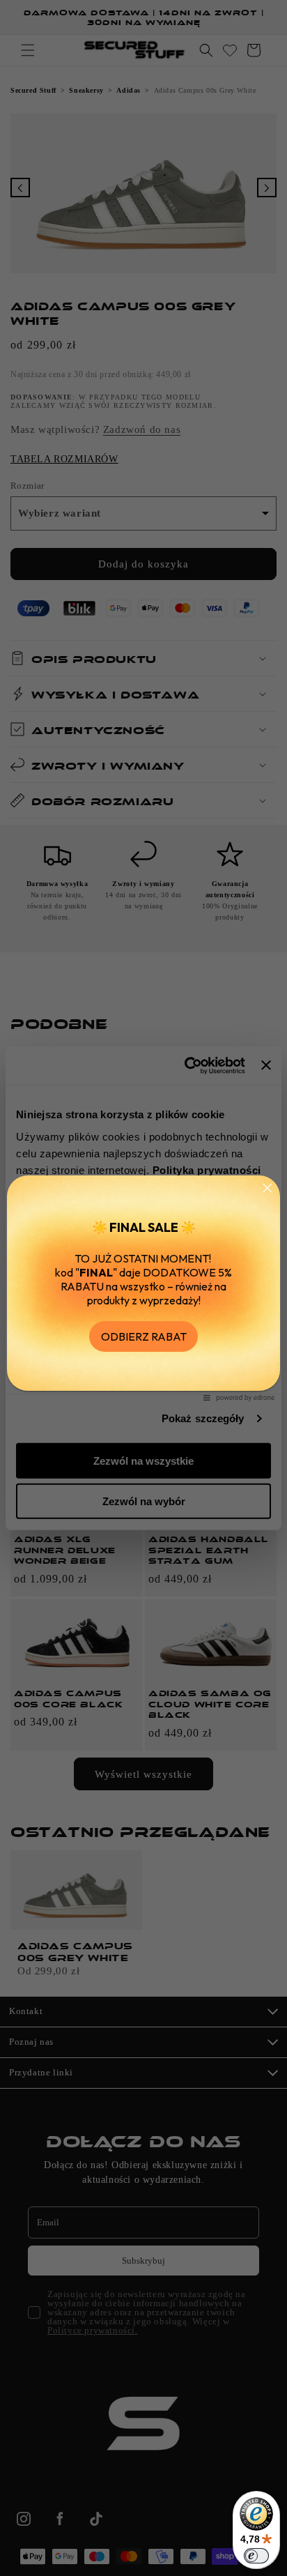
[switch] (256, 2556)
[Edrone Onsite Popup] (143, 1288)
